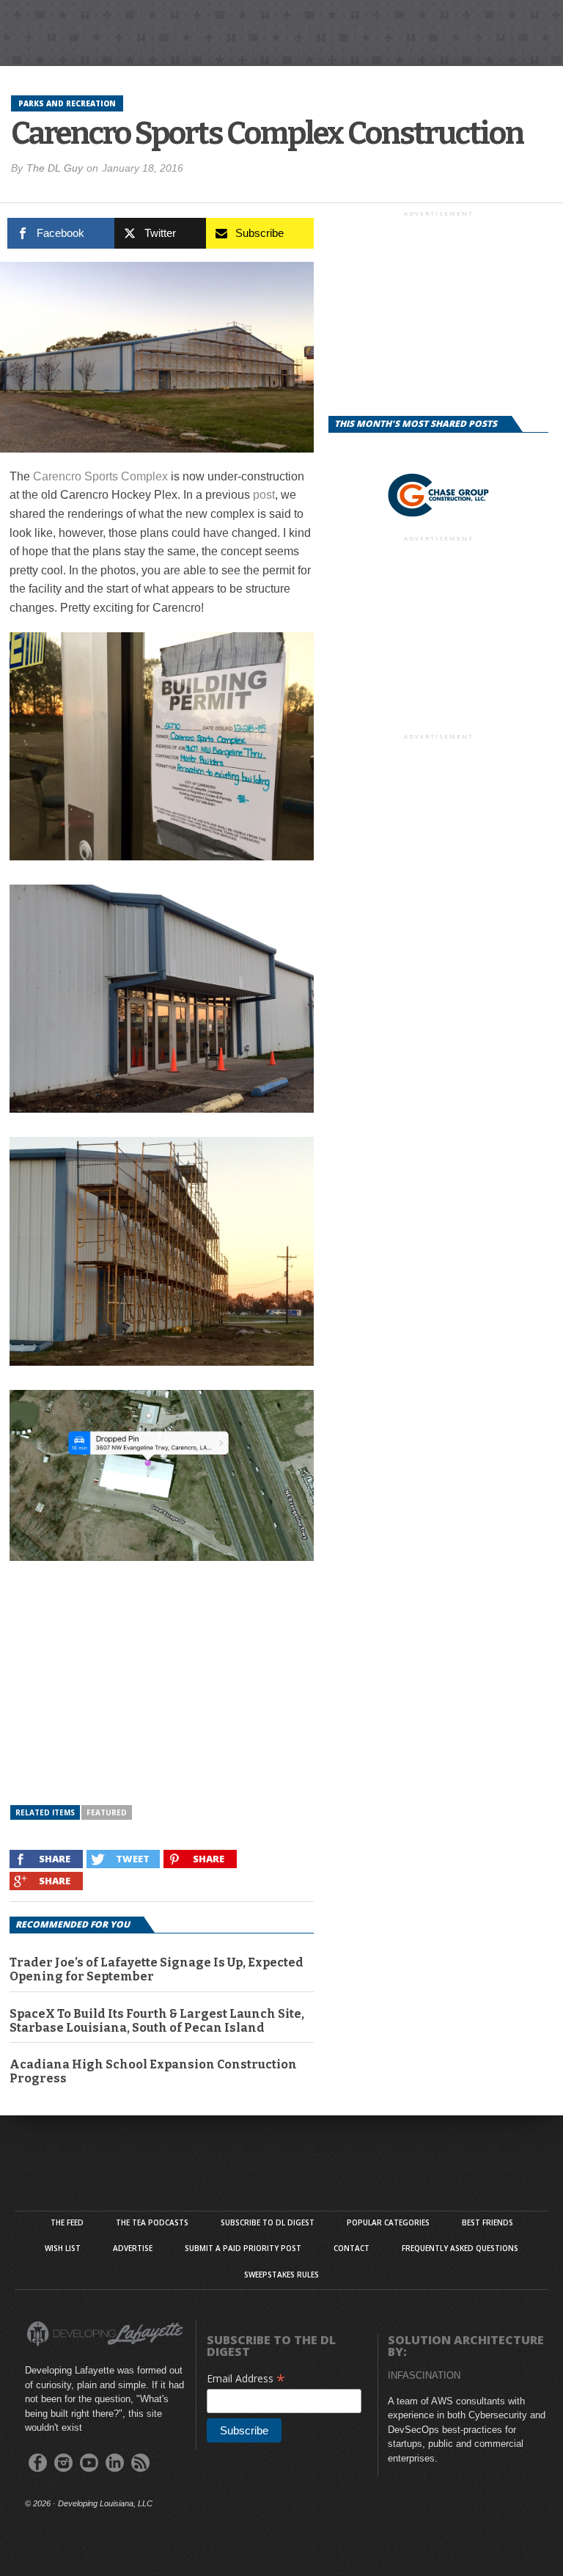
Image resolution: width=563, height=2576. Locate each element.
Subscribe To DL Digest (268, 2222)
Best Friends (487, 2222)
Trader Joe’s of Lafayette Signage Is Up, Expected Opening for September (157, 1969)
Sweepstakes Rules (281, 2275)
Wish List (63, 2248)
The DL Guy (55, 168)
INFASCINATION (424, 2375)
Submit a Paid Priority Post (243, 2248)
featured (107, 1812)
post (264, 495)
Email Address (246, 2378)
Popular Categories (388, 2222)
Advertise (133, 2248)
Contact (352, 2248)
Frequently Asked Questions (460, 2248)
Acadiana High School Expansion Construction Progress (153, 2071)
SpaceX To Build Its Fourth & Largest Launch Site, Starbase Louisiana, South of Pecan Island (157, 2021)
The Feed (67, 2222)
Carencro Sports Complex (100, 476)
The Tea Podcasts (152, 2222)
